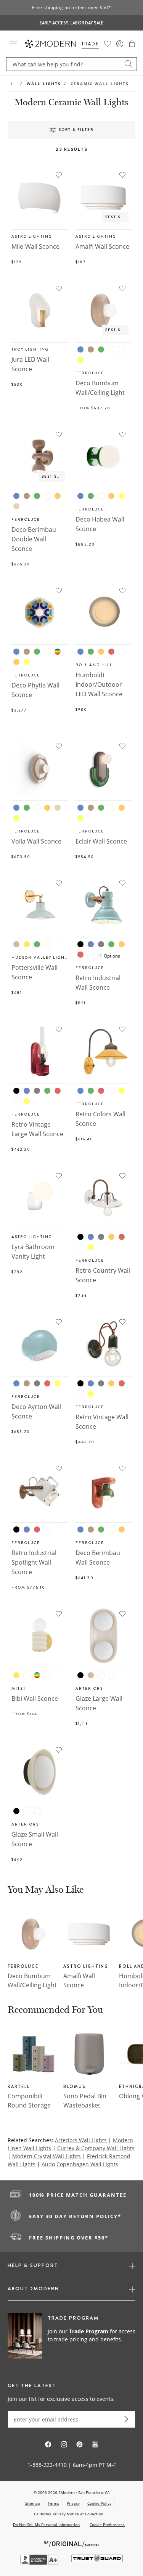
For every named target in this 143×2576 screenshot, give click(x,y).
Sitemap (33, 2503)
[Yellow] (80, 360)
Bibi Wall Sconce (35, 1699)
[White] (122, 349)
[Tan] (16, 506)
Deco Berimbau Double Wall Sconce (34, 539)
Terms (53, 2503)
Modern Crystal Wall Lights (47, 2156)
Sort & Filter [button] (76, 130)
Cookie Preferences (107, 2525)
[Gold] (27, 944)
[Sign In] (120, 44)
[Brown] (91, 349)
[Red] (111, 652)
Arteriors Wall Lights (81, 2140)
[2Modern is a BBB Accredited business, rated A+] (40, 2563)
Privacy (73, 2503)
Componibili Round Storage (29, 2101)
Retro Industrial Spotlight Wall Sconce (34, 1562)
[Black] (80, 944)
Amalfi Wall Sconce (102, 246)
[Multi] (58, 652)
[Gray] (101, 944)
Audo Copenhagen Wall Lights (80, 2164)
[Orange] (58, 496)
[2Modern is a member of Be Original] (71, 2543)
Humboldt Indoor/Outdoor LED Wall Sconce (99, 684)
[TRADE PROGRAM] (71, 2336)
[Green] (101, 349)
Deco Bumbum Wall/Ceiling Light (32, 1980)
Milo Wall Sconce (35, 246)
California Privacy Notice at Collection (69, 2514)
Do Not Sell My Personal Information (46, 2524)
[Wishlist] (108, 44)
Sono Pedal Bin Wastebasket (85, 2101)
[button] (132, 44)
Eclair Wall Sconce (101, 841)
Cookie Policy (99, 2503)
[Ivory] (111, 349)
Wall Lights (44, 84)
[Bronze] (16, 944)
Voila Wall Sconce (36, 841)
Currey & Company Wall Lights (96, 2148)
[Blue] (80, 349)
